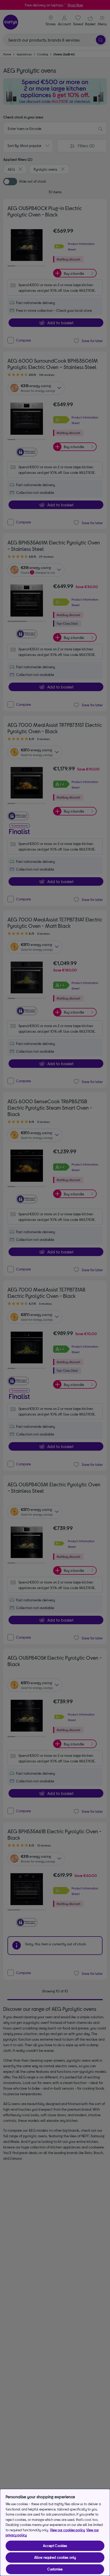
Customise (55, 2569)
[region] (55, 2532)
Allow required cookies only (55, 2557)
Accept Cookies (55, 2546)
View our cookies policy (67, 2530)
